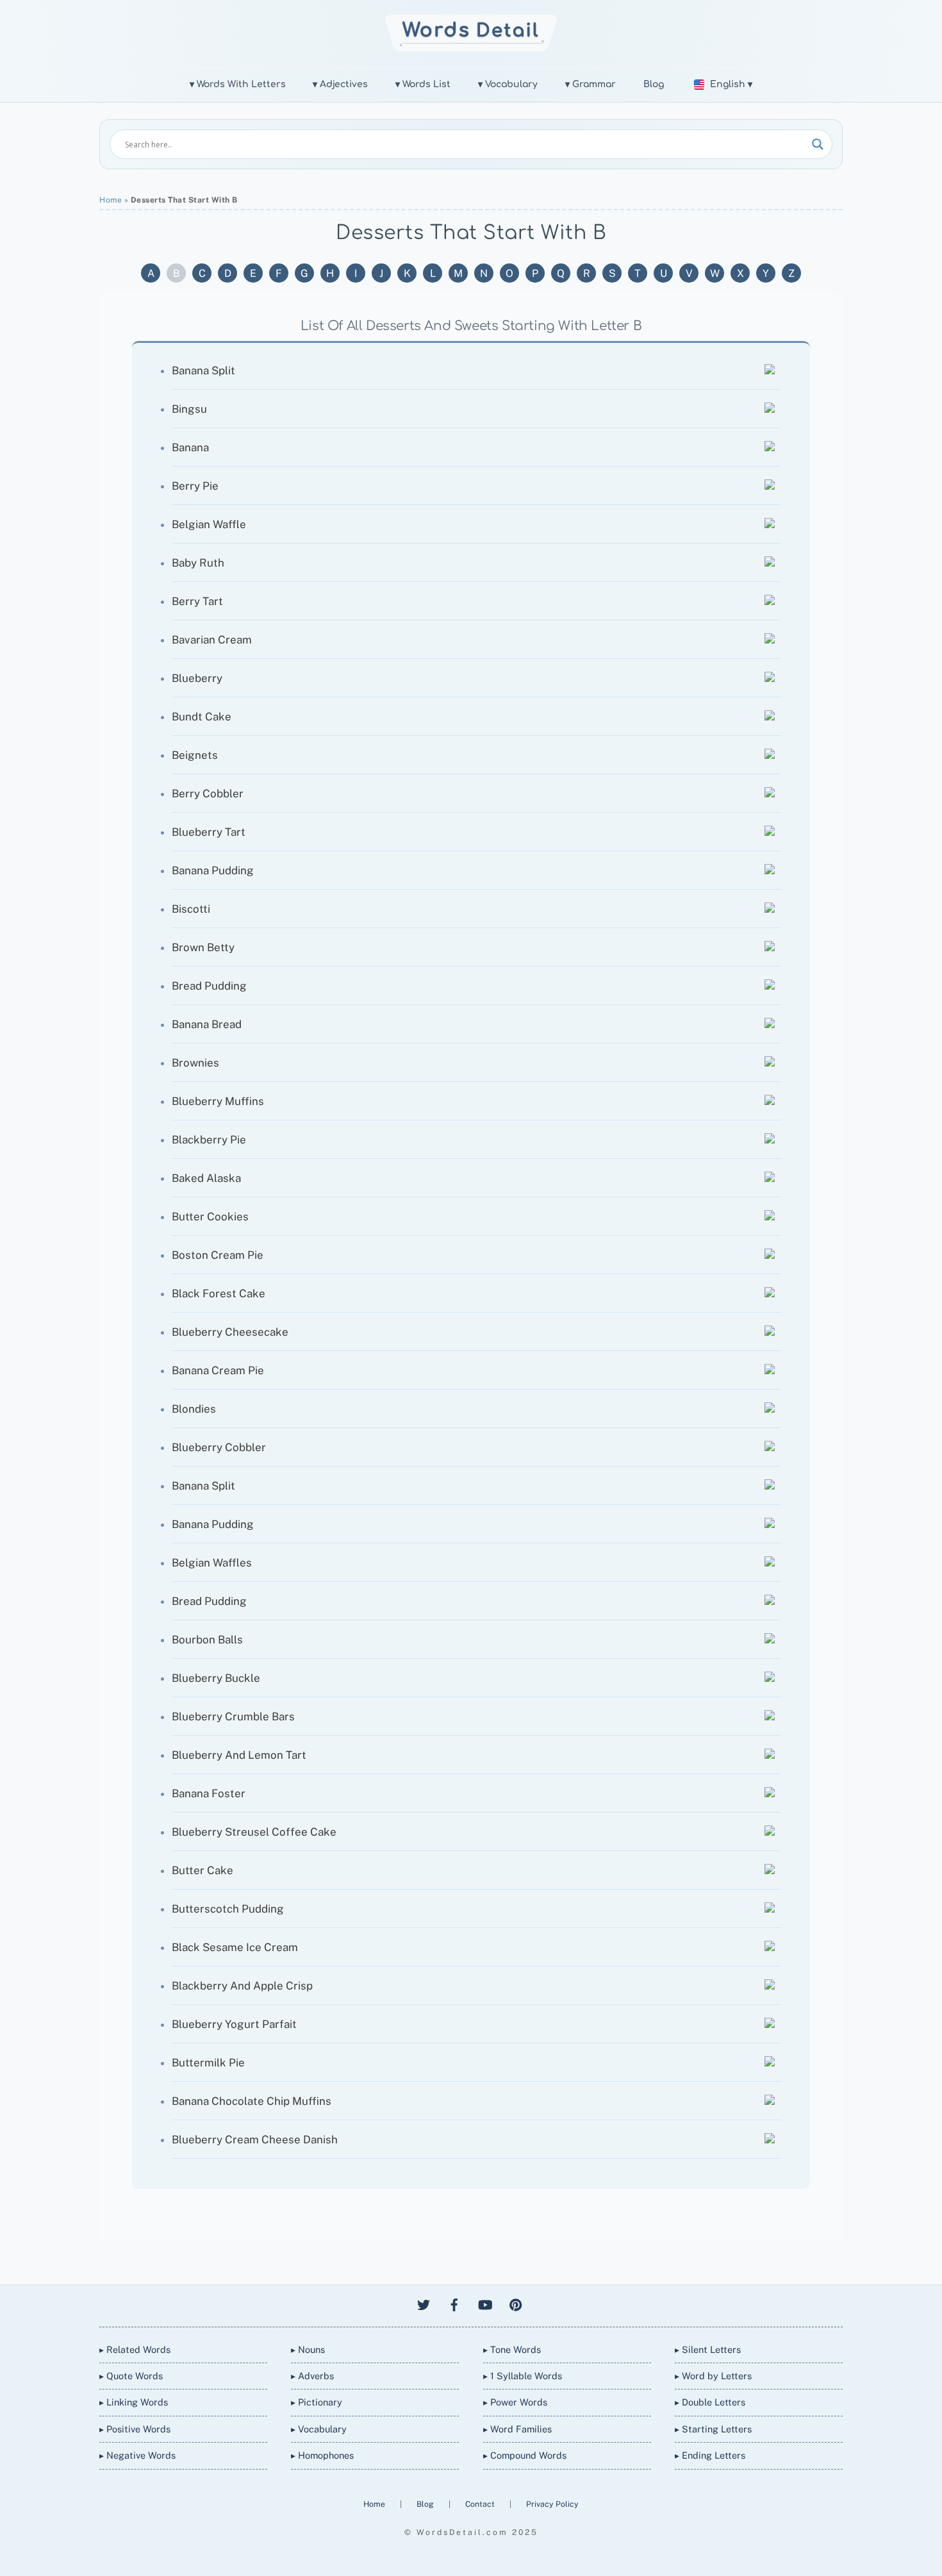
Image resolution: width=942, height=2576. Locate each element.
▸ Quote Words (131, 2376)
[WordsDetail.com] (471, 47)
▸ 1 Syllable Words (523, 2376)
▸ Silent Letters (708, 2349)
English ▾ (731, 84)
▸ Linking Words (134, 2402)
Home (111, 200)
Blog (654, 84)
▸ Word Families (517, 2429)
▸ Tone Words (512, 2349)
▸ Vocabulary (319, 2429)
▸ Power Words (515, 2402)
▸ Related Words (135, 2349)
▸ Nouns (308, 2349)
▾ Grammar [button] (591, 84)
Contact (481, 2504)
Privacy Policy (552, 2504)
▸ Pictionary (317, 2402)
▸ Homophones (322, 2455)
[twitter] (424, 2303)
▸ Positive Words (135, 2429)
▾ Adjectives (340, 84)
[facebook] (454, 2303)
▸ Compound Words (525, 2455)
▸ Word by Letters (713, 2376)
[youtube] (485, 2303)
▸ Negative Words (137, 2455)
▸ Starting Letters (713, 2429)
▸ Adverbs (312, 2376)
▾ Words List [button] (423, 84)
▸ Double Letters (710, 2402)
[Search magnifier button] (818, 144)
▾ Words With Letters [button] (238, 84)
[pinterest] (516, 2303)
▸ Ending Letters (710, 2455)
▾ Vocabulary (508, 84)
